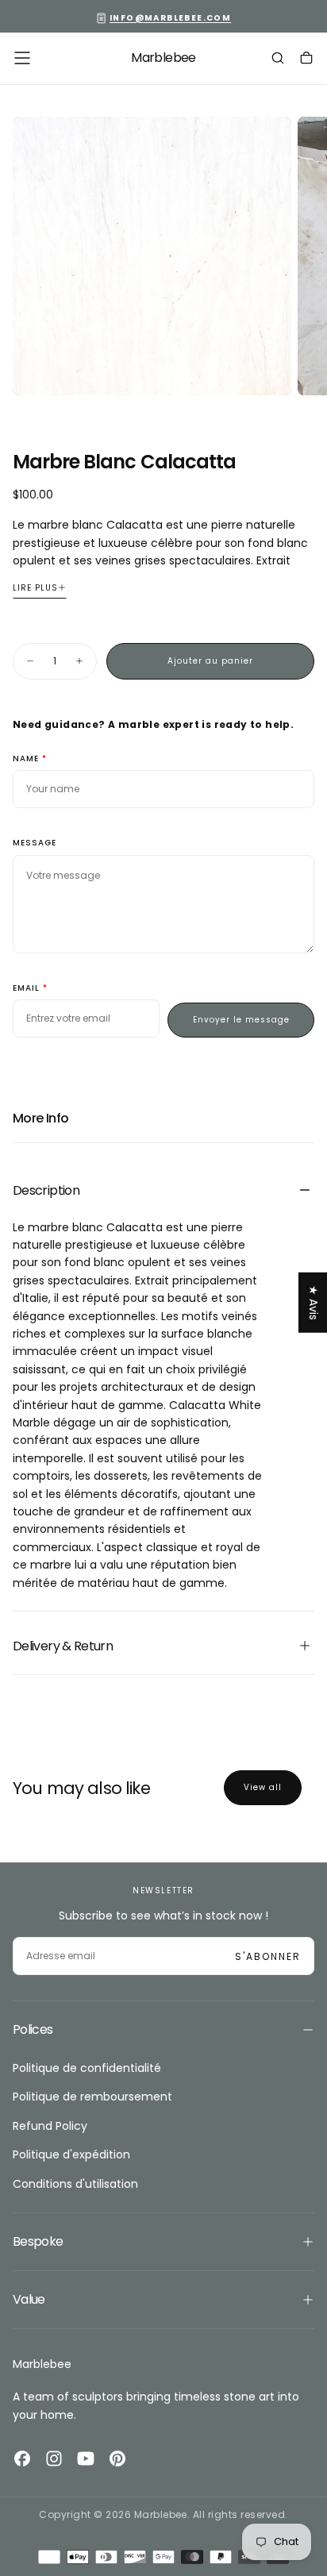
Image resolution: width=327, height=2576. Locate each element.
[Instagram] (54, 2459)
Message (35, 843)
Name (26, 759)
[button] (22, 58)
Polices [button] (33, 2029)
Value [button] (29, 2299)
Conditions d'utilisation (75, 2184)
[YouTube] (86, 2459)
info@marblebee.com (170, 18)
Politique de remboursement (92, 2097)
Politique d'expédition (71, 2154)
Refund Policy (50, 2126)
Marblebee (42, 2364)
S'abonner (268, 1956)
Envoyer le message (241, 1020)
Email (26, 989)
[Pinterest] (117, 2459)
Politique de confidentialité (87, 2068)
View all (263, 1787)
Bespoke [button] (38, 2241)
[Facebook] (22, 2459)
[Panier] (306, 60)
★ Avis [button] (314, 1302)
